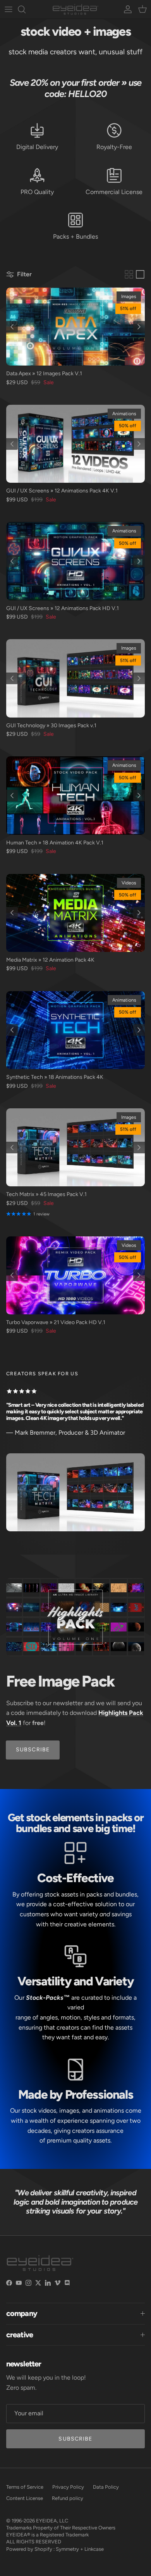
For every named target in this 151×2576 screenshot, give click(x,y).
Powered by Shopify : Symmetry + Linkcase (55, 2549)
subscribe (33, 1750)
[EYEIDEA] (75, 9)
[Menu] (9, 9)
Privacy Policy (68, 2487)
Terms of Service (25, 2487)
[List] (140, 274)
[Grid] (129, 274)
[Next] (139, 327)
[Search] (26, 9)
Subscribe (75, 2439)
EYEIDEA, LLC (52, 2521)
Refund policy (68, 2498)
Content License (25, 2498)
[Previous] (12, 327)
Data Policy (106, 2487)
